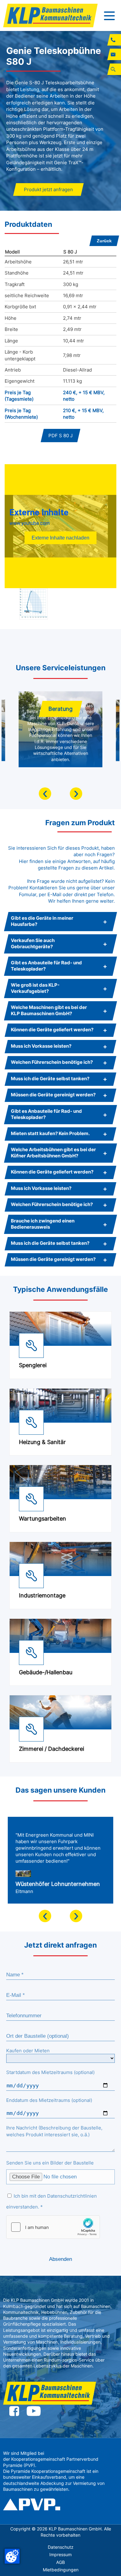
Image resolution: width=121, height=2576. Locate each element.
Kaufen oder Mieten (28, 2051)
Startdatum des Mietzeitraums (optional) (50, 2072)
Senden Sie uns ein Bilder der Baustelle (50, 2163)
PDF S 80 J (60, 436)
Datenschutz (61, 2547)
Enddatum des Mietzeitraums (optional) (49, 2100)
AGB (60, 2562)
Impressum (60, 2555)
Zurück (104, 241)
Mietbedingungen (61, 2570)
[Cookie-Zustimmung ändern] (12, 2556)
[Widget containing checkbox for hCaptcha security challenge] (53, 2227)
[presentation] (45, 794)
